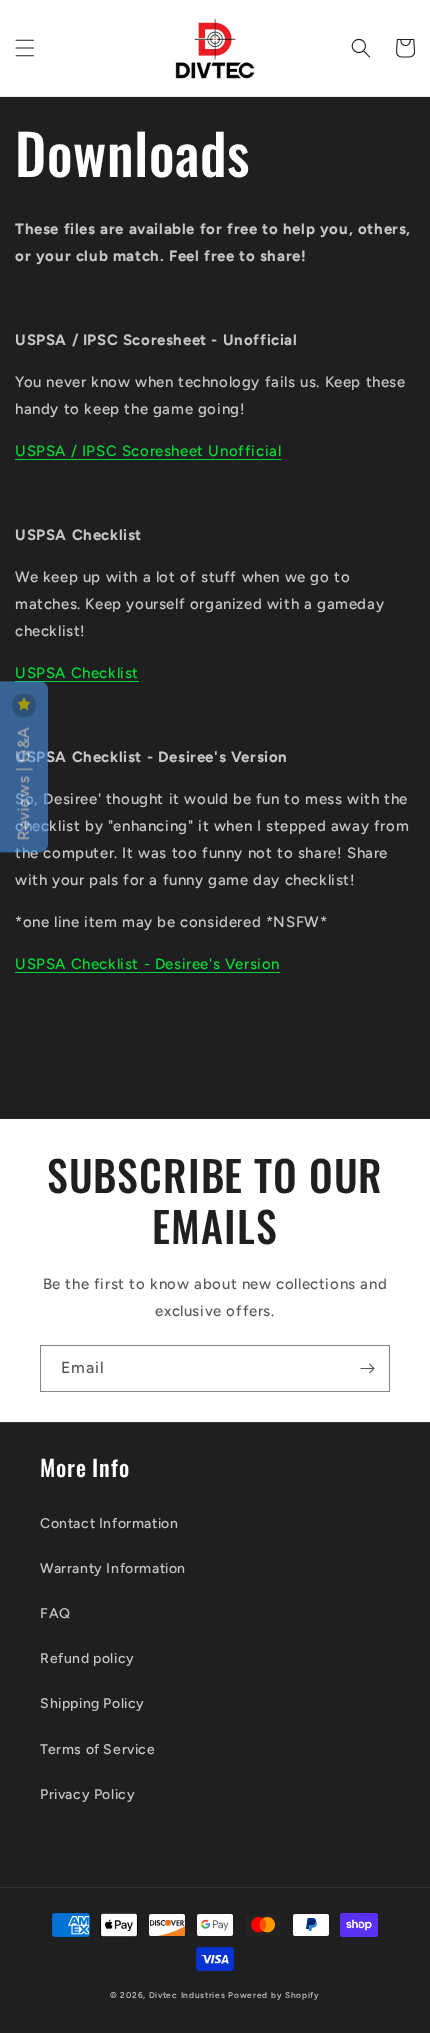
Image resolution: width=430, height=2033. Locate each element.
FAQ (55, 1613)
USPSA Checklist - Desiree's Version (147, 964)
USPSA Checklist (77, 673)
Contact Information (109, 1523)
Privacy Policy (87, 1794)
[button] (25, 48)
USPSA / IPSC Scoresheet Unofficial (148, 451)
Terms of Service (98, 1749)
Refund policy (87, 1658)
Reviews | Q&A (23, 781)
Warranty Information (113, 1568)
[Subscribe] (367, 1368)
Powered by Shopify (274, 1995)
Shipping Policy (92, 1703)
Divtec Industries (187, 1995)
